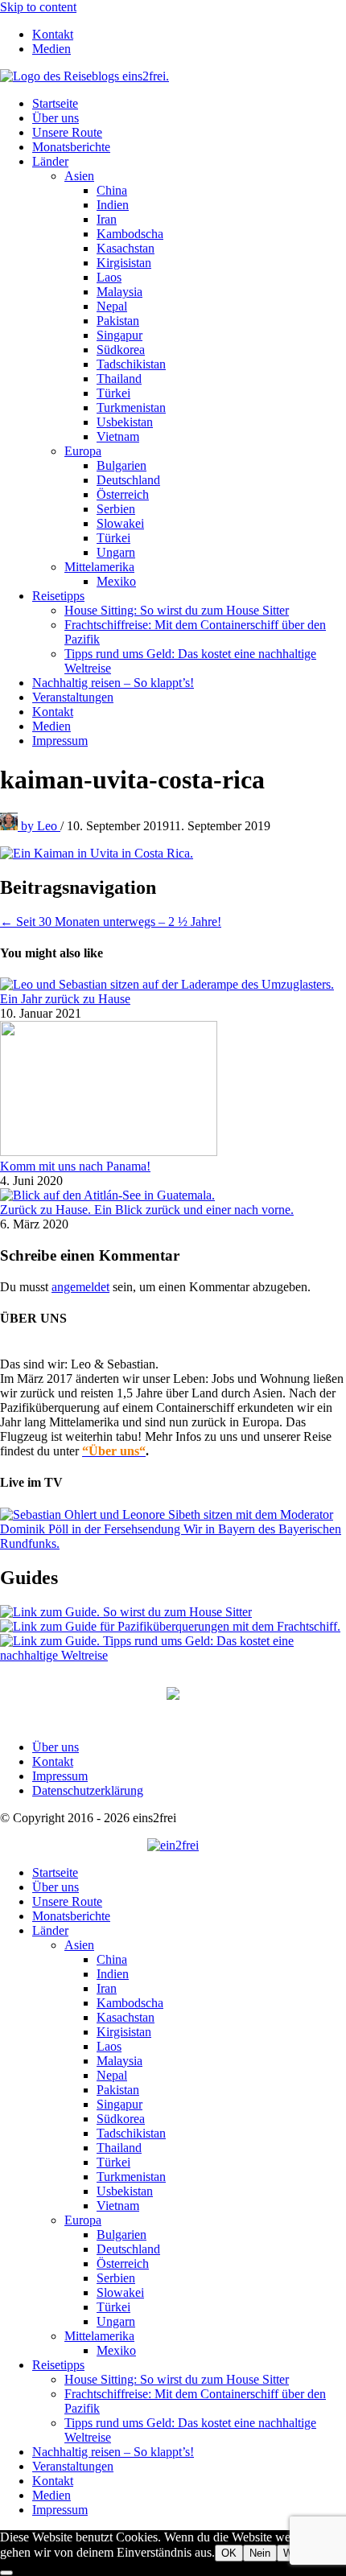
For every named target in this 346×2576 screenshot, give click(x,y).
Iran (107, 219)
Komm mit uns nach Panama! (75, 1166)
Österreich (123, 494)
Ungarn (116, 552)
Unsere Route (67, 132)
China (112, 190)
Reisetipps (58, 596)
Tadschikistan (131, 364)
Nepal (112, 306)
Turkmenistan (131, 407)
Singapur (119, 335)
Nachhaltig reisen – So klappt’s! (113, 683)
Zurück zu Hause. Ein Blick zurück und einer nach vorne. (147, 1210)
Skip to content (38, 7)
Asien (79, 176)
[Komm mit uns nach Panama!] (109, 1152)
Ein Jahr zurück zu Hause (65, 999)
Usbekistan (125, 422)
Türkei (113, 393)
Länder (50, 161)
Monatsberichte (71, 147)
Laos (109, 277)
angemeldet (80, 1287)
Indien (113, 205)
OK (229, 2553)
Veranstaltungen (73, 697)
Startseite (55, 103)
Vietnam (118, 436)
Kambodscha (130, 234)
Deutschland (128, 480)
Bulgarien (122, 465)
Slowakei (120, 523)
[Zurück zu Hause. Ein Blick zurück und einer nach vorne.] (107, 1195)
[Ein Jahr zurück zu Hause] (167, 984)
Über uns (56, 118)
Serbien (116, 509)
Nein (260, 2553)
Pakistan (118, 321)
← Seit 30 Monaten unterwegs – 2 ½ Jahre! (111, 922)
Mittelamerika (99, 567)
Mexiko (116, 581)
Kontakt (53, 34)
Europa (83, 451)
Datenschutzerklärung (88, 1790)
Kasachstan (126, 248)
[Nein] (6, 2573)
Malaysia (119, 292)
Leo (41, 826)
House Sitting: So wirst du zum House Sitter (177, 610)
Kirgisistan (124, 263)
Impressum (60, 741)
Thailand (119, 379)
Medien (51, 49)
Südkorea (121, 350)
